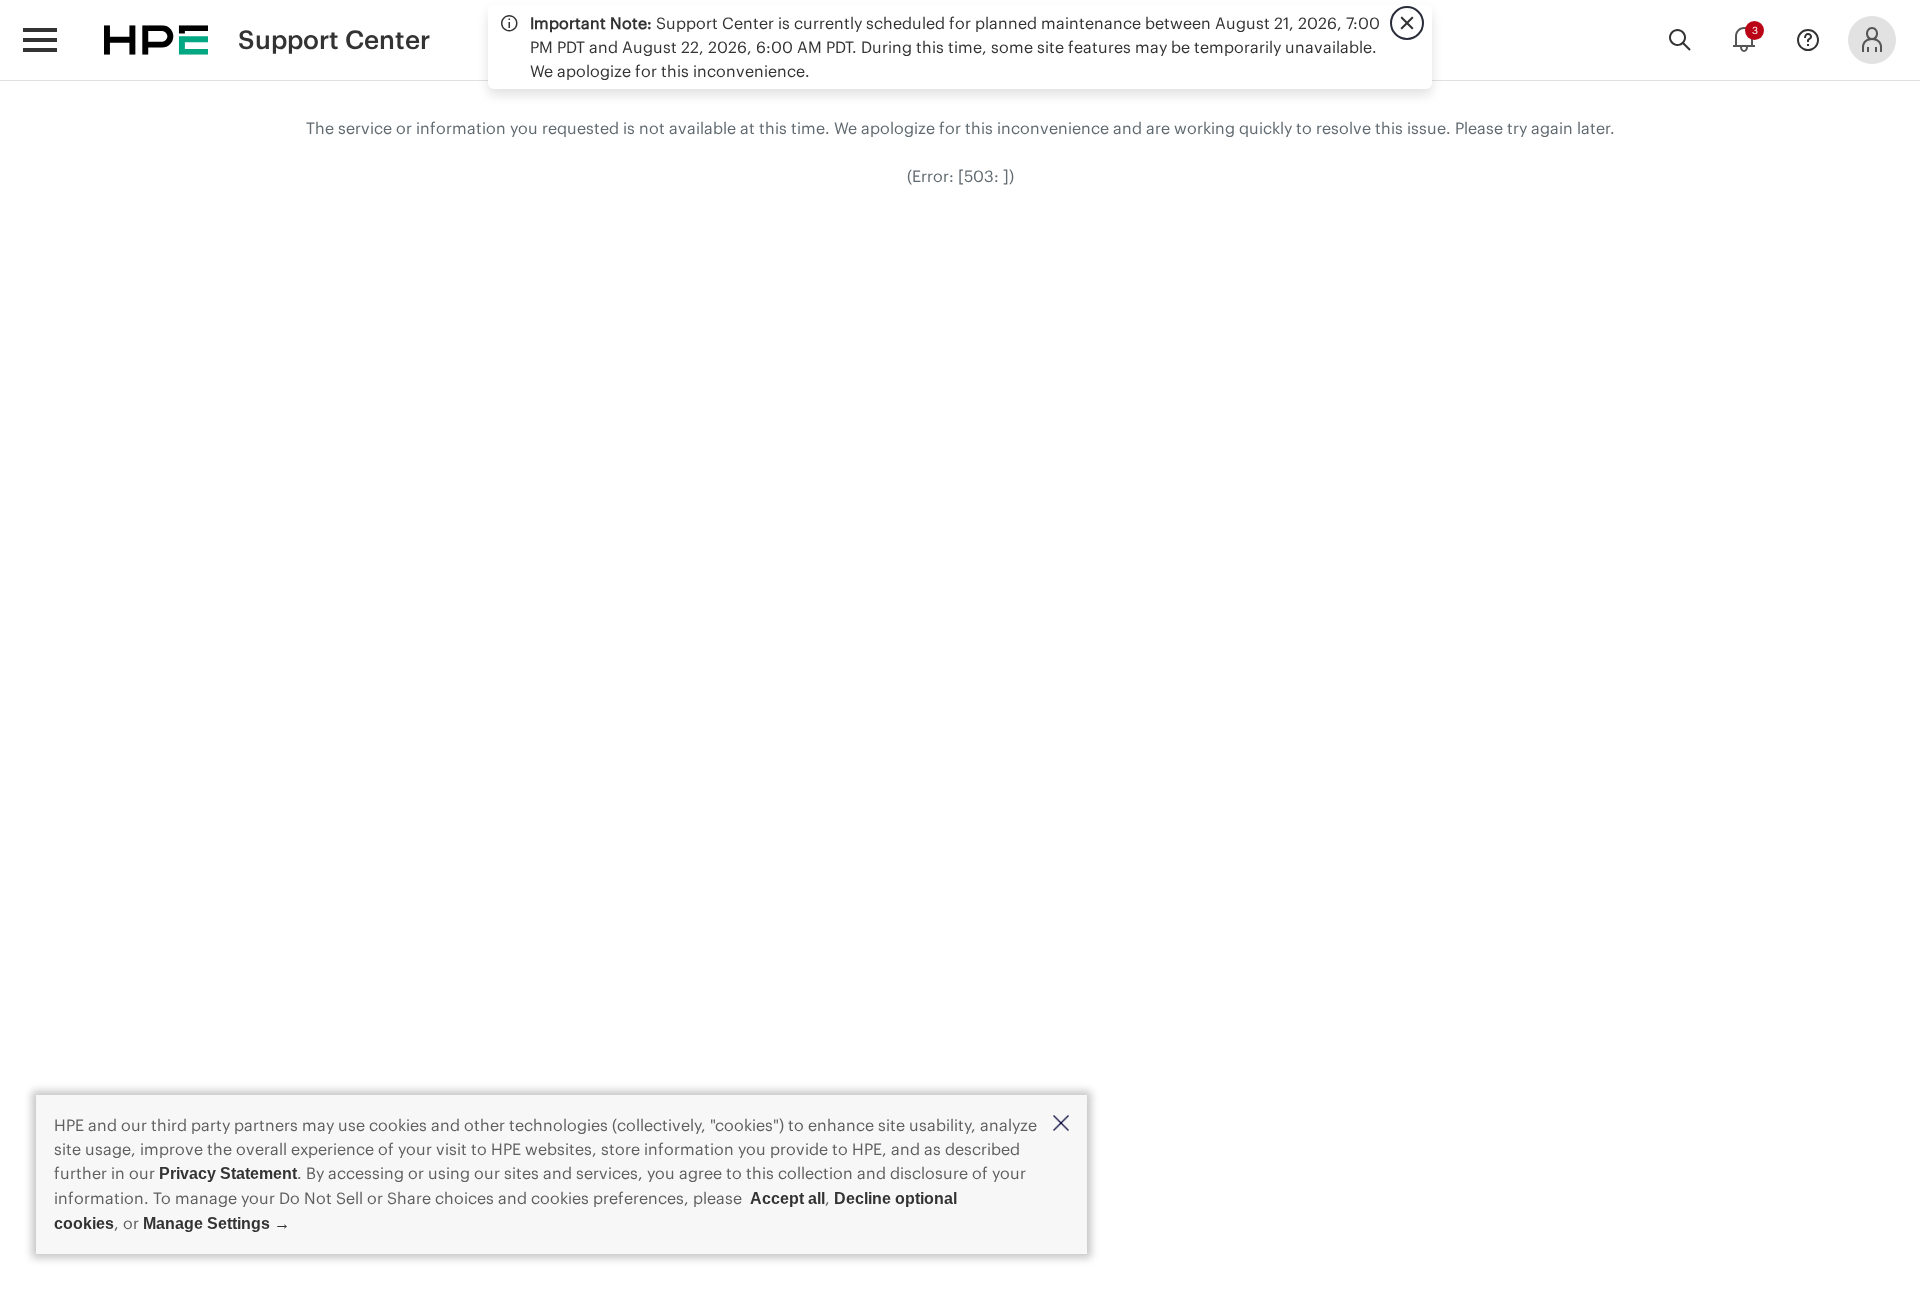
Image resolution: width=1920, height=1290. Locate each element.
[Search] (1680, 40)
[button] (1061, 1124)
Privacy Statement (228, 1173)
